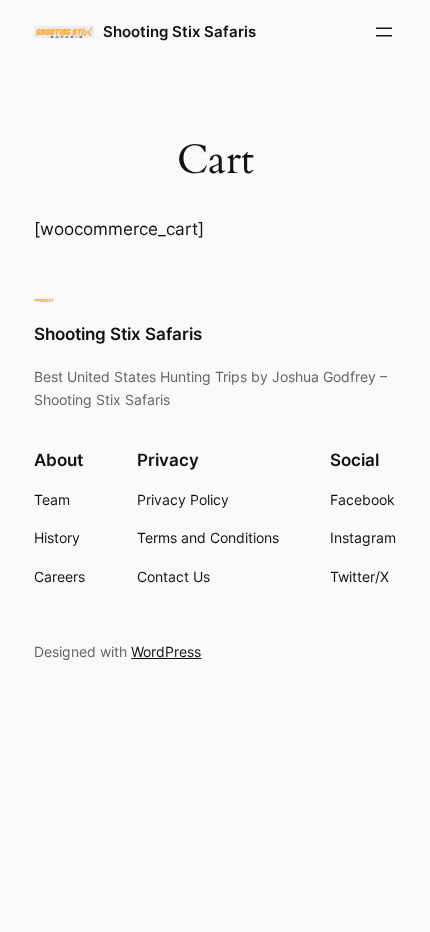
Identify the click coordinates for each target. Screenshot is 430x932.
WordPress (166, 651)
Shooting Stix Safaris (179, 32)
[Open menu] (384, 32)
